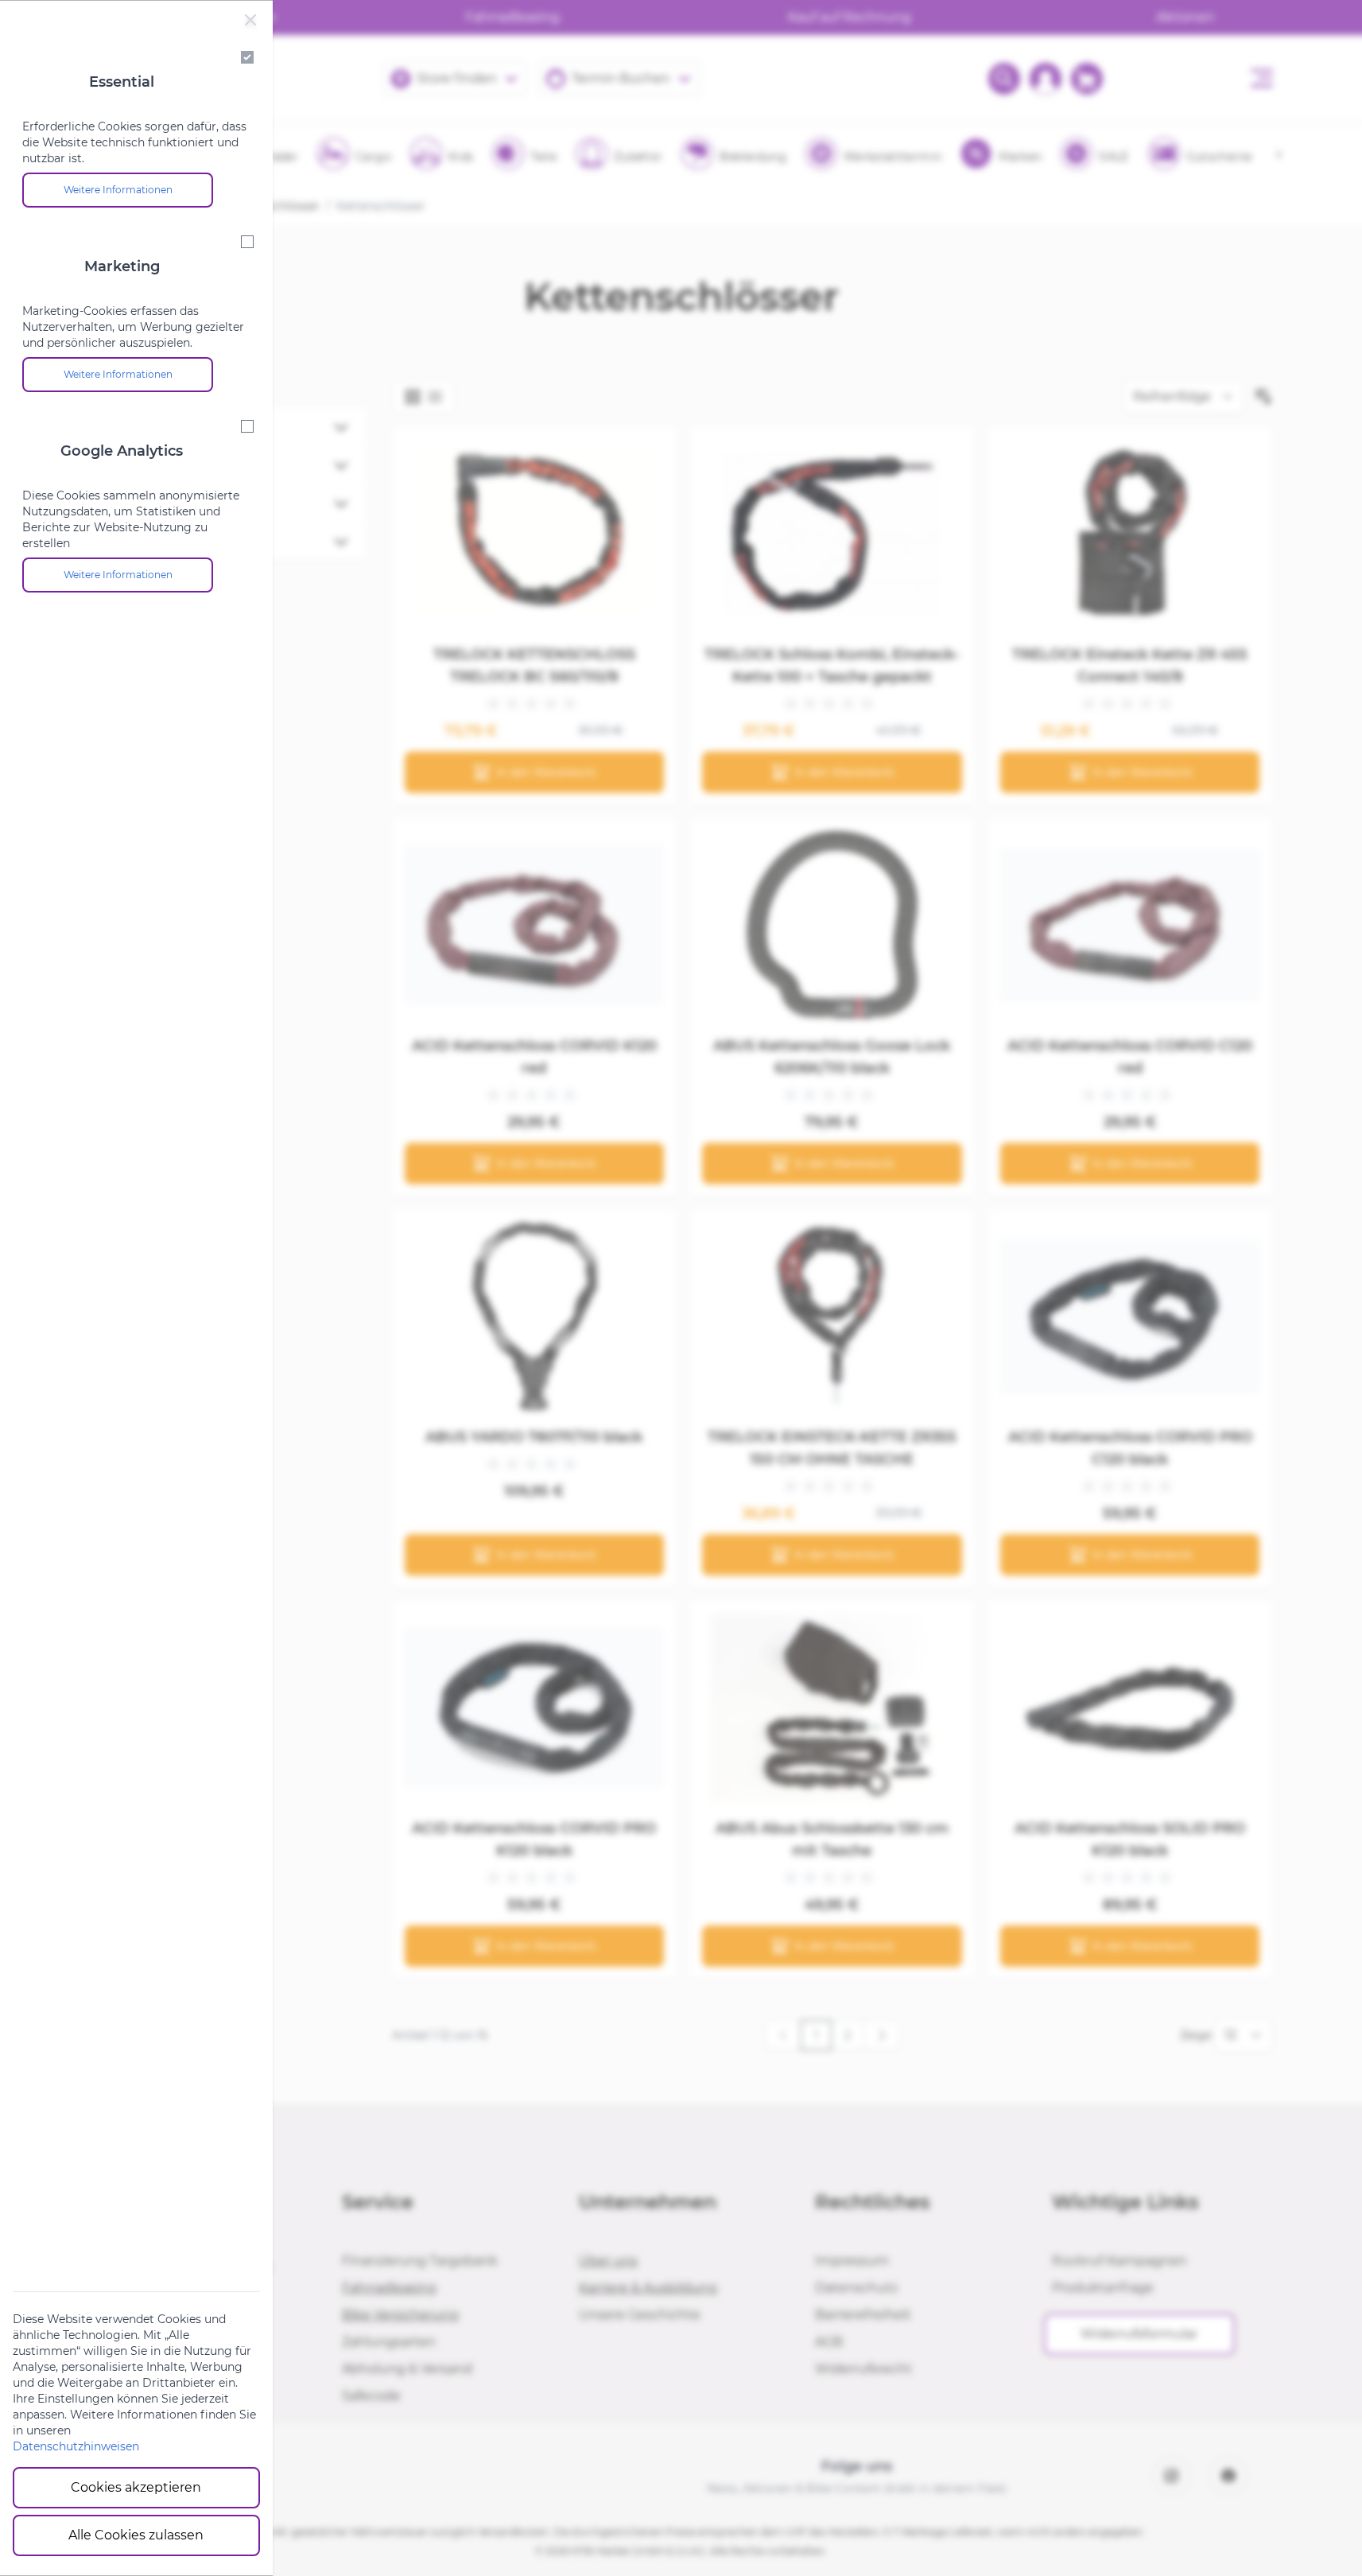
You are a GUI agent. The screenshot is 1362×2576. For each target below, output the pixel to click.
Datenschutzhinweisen (76, 2446)
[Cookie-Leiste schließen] (250, 20)
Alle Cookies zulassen (136, 2535)
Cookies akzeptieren (136, 2487)
